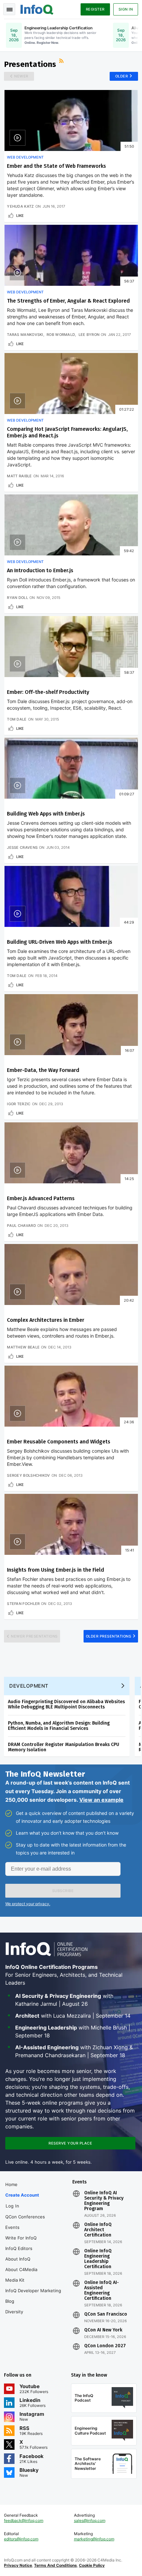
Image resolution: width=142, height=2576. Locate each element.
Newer (21, 76)
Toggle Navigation (9, 9)
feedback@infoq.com (24, 2520)
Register (95, 9)
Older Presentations (109, 1636)
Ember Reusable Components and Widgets (59, 1442)
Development (29, 1686)
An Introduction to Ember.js (40, 570)
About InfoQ (18, 2259)
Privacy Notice (18, 2565)
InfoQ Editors (19, 2248)
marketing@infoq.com (94, 2539)
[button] (63, 1891)
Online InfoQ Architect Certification (98, 2230)
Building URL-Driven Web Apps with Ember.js (60, 942)
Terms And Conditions (55, 2565)
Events (12, 2227)
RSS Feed (62, 62)
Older (122, 76)
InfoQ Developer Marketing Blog (33, 2296)
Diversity (14, 2312)
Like (20, 216)
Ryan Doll (18, 598)
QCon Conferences (25, 2217)
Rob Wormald (61, 335)
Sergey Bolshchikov (28, 1475)
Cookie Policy (92, 2565)
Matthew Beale (23, 1347)
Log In (12, 2206)
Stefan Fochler (23, 1604)
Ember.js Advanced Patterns (41, 1198)
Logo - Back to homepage (37, 9)
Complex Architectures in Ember (46, 1320)
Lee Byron (89, 335)
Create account (22, 2195)
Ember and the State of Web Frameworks (56, 166)
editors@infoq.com (21, 2539)
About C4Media (21, 2269)
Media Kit (15, 2280)
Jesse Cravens (22, 847)
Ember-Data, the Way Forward (43, 1070)
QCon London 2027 (105, 2346)
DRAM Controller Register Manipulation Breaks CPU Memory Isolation (64, 1747)
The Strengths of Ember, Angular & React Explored (68, 301)
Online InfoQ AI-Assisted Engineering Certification (102, 2291)
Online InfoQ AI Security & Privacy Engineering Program (104, 2201)
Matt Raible (19, 476)
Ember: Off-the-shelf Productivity (48, 692)
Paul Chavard (21, 1226)
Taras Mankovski (25, 335)
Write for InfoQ (21, 2238)
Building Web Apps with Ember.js (46, 814)
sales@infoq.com (90, 2520)
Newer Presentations (34, 1636)
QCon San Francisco (106, 2314)
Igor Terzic (19, 1104)
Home (11, 2184)
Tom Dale (17, 719)
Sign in (126, 9)
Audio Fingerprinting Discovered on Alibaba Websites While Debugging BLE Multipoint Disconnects (66, 1704)
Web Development (25, 157)
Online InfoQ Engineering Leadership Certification (98, 2259)
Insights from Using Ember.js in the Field (55, 1570)
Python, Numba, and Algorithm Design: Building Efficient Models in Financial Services (59, 1726)
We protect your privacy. (28, 1904)
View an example (101, 1800)
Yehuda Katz (20, 206)
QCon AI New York (103, 2330)
